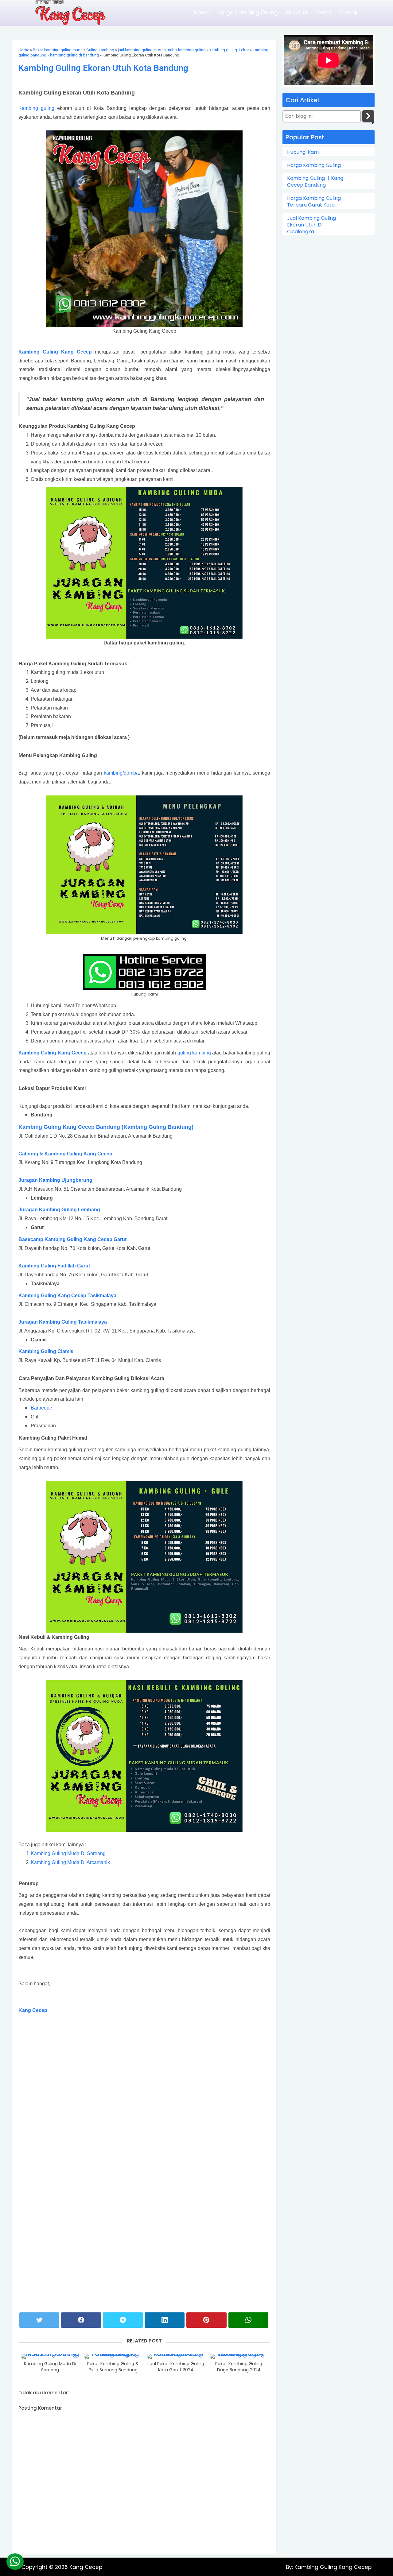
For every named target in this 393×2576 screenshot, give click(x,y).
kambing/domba (121, 773)
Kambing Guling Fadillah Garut (54, 1266)
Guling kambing (100, 50)
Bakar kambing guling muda (58, 50)
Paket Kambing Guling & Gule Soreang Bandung (113, 2367)
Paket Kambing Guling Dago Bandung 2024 (239, 2367)
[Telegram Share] (123, 2320)
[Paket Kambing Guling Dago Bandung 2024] (239, 2356)
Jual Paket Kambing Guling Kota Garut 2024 (176, 2367)
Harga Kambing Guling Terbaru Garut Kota (314, 202)
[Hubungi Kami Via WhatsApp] (15, 2562)
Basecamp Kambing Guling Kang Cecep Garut (72, 1239)
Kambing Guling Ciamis (46, 1351)
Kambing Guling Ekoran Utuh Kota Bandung (103, 68)
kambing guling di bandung (74, 55)
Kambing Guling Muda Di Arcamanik (70, 1862)
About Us (297, 13)
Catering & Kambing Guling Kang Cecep (66, 1154)
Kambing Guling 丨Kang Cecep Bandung (315, 182)
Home (202, 13)
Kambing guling (36, 108)
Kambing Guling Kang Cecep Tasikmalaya (67, 1296)
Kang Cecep (33, 2010)
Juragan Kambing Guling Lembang (59, 1210)
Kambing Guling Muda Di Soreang (68, 1853)
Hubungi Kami (303, 152)
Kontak (348, 13)
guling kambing (194, 1053)
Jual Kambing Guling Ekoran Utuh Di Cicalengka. (311, 225)
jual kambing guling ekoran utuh (146, 50)
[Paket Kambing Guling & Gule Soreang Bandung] (113, 2356)
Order (324, 13)
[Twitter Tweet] (39, 2320)
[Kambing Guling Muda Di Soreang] (50, 2356)
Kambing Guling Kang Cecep (55, 352)
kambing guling (192, 50)
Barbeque (41, 1408)
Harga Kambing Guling (248, 13)
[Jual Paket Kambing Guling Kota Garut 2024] (176, 2356)
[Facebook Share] (81, 2320)
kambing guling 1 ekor (229, 50)
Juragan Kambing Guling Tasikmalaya (63, 1322)
